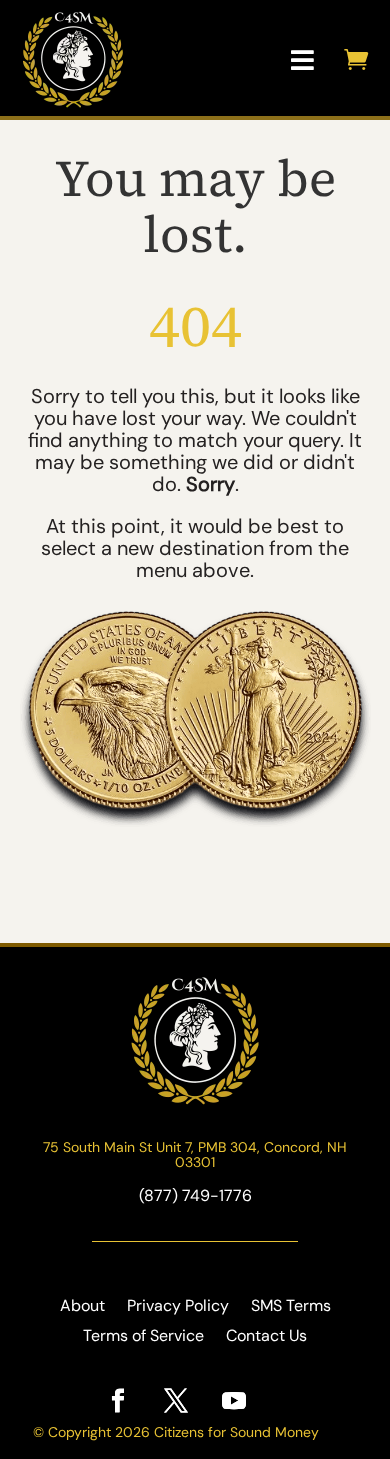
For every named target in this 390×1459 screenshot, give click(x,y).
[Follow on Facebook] (118, 1401)
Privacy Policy (178, 1307)
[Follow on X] (176, 1401)
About (82, 1307)
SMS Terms (291, 1307)
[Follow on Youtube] (234, 1401)
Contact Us (266, 1337)
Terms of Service (143, 1337)
